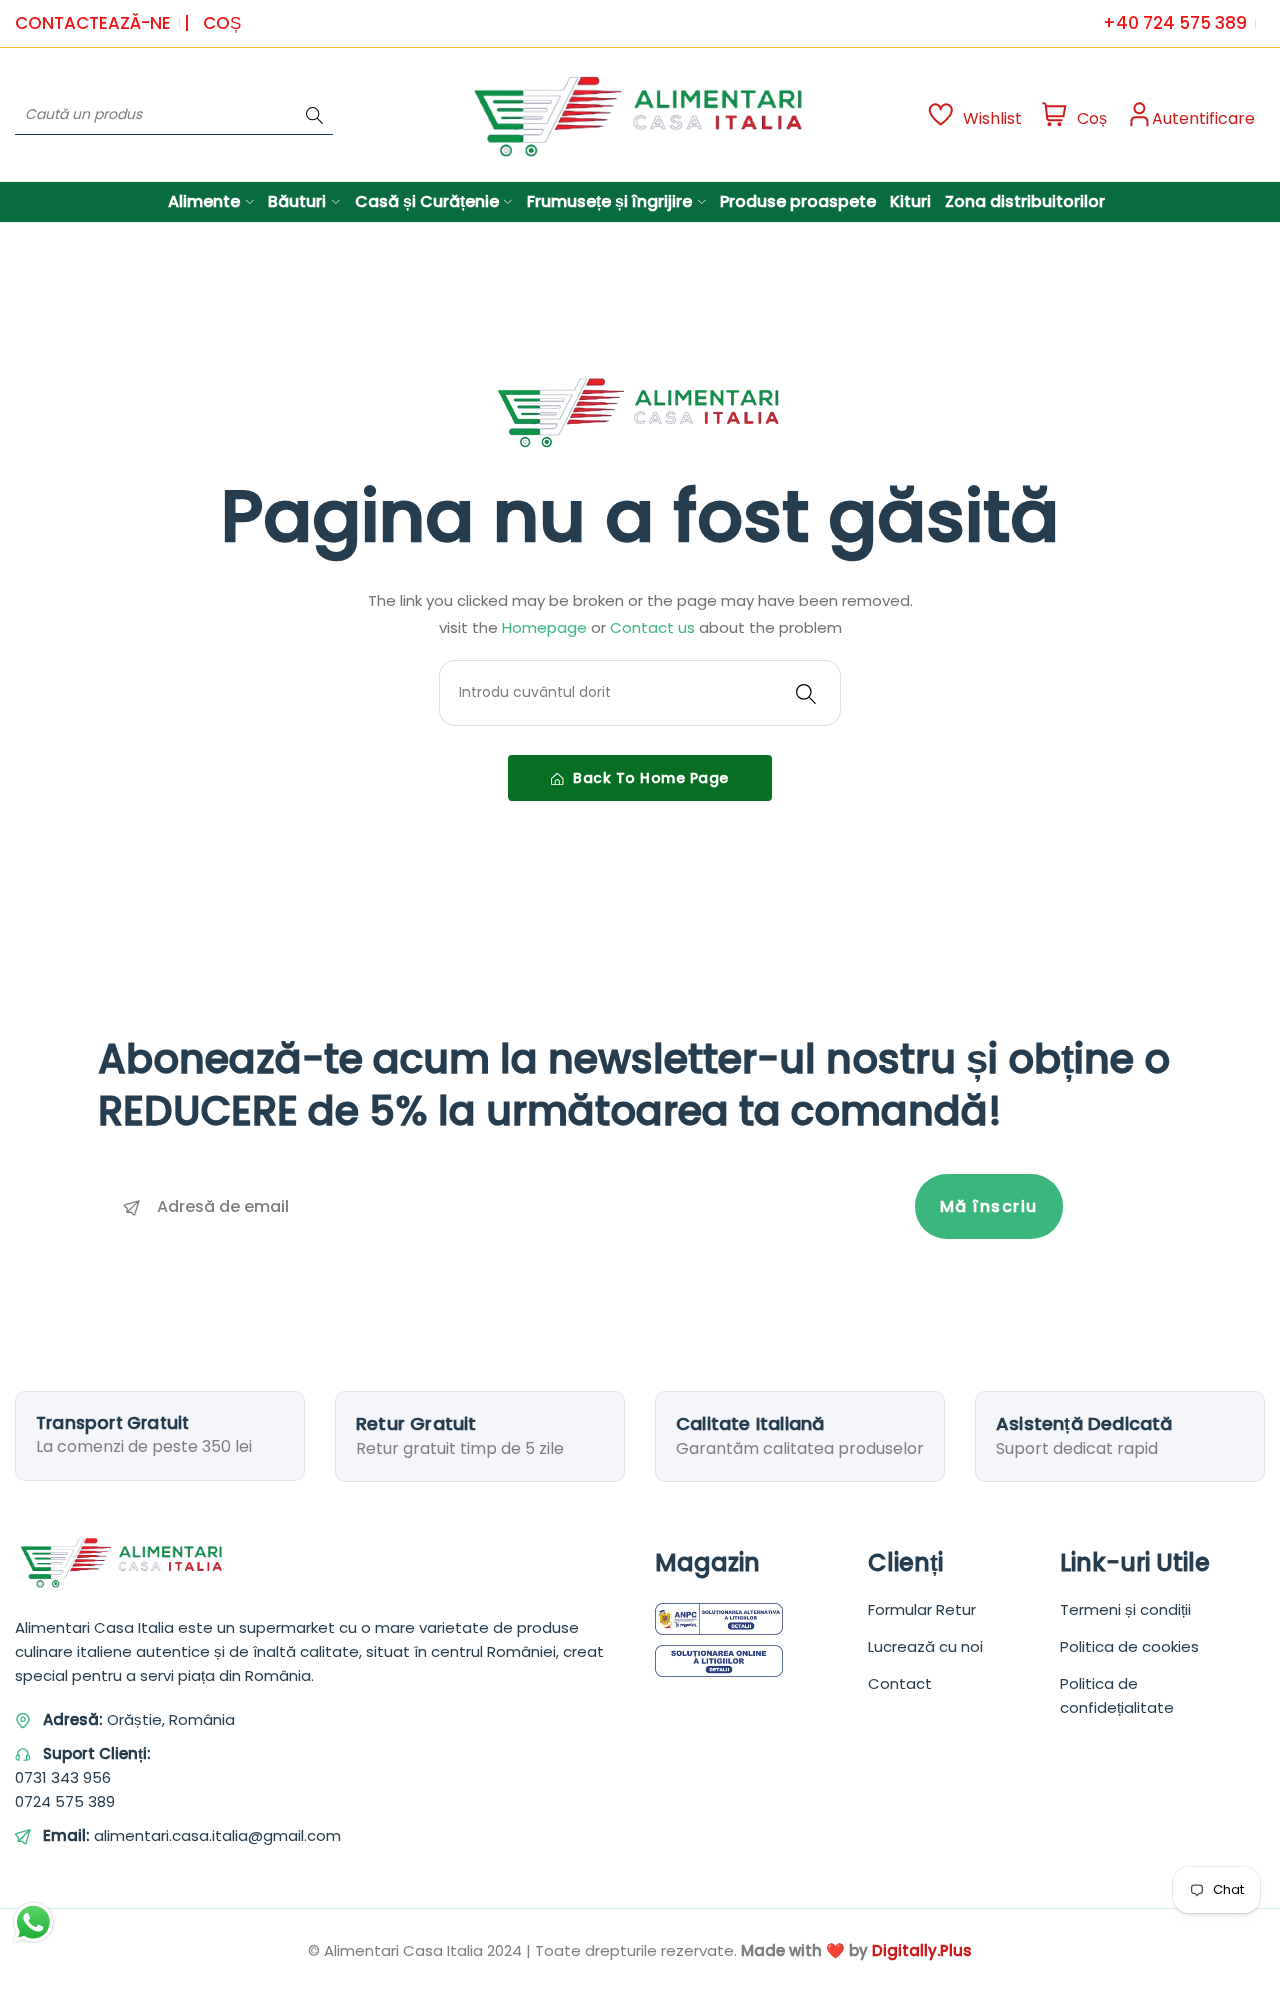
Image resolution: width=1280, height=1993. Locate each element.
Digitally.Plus (922, 1950)
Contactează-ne (93, 23)
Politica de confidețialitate (1117, 1695)
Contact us (654, 627)
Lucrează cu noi (925, 1646)
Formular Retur (922, 1609)
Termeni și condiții (1125, 1609)
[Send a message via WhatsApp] (33, 1922)
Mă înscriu (989, 1206)
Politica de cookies (1129, 1646)
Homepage (546, 627)
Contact (900, 1683)
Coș (222, 23)
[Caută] (314, 114)
